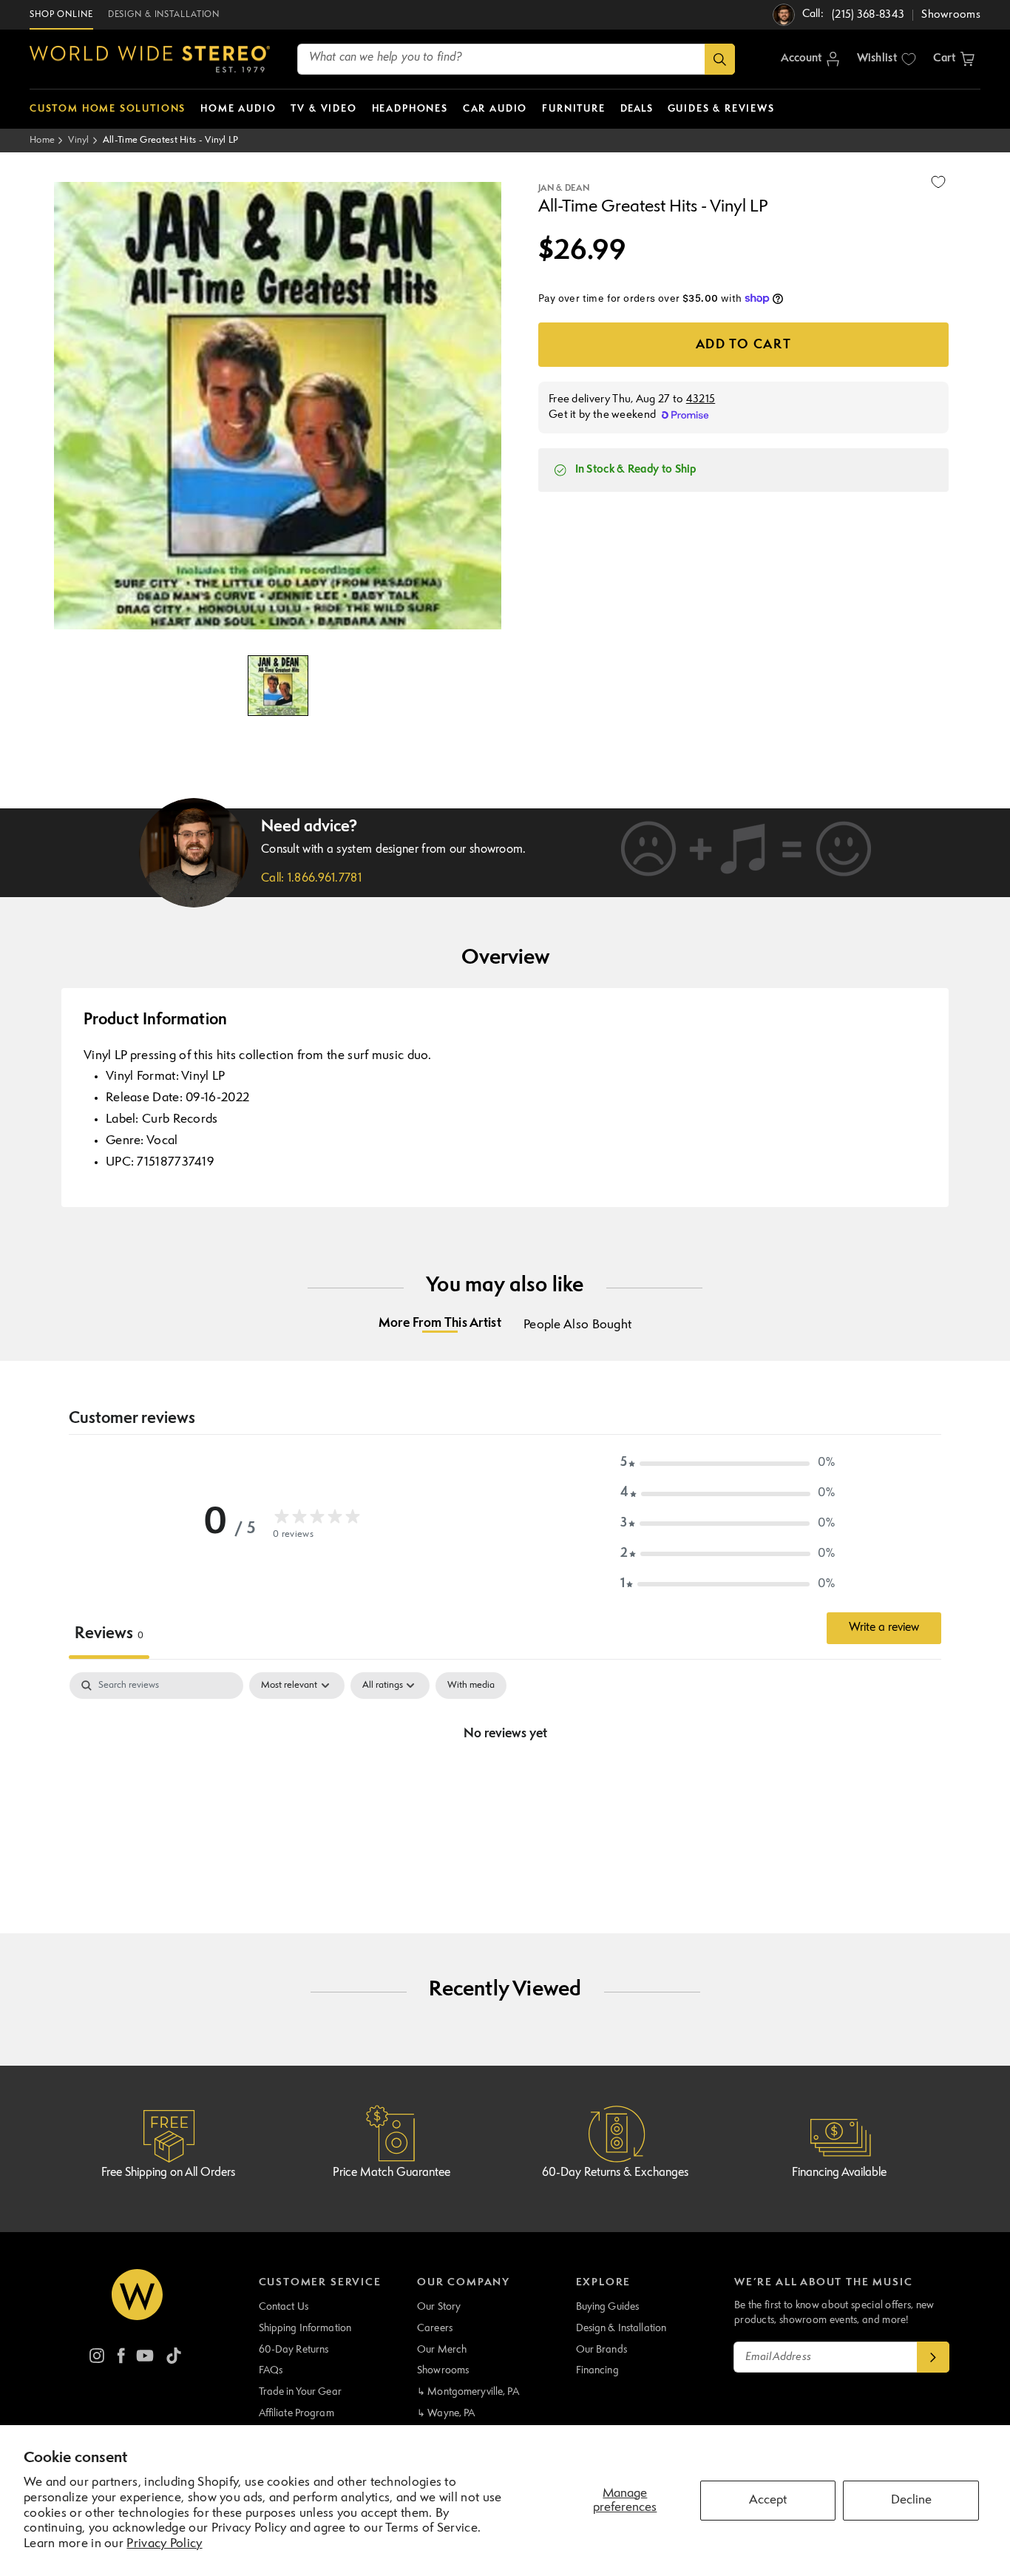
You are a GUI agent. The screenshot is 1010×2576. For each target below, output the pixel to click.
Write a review (884, 1628)
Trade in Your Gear (300, 2392)
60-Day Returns (294, 2350)
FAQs (271, 2370)
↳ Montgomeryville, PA (468, 2392)
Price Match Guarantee (392, 2173)
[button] (954, 59)
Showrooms (443, 2370)
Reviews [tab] (109, 1634)
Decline (911, 2500)
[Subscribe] (933, 2357)
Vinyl (79, 140)
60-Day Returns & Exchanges (615, 2173)
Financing (597, 2370)
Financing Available (839, 2173)
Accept (768, 2500)
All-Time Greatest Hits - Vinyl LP (171, 140)
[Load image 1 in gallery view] (278, 686)
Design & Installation (621, 2328)
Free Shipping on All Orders (168, 2173)
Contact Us (284, 2307)
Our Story (439, 2307)
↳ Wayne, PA (446, 2413)
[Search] (720, 59)
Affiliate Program (296, 2413)
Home (42, 140)
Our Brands (601, 2350)
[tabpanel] (505, 1784)
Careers (435, 2328)
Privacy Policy (164, 2544)
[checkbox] (471, 1686)
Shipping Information (305, 2328)
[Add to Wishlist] (938, 182)
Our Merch (442, 2350)
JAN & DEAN (564, 189)
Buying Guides (608, 2307)
